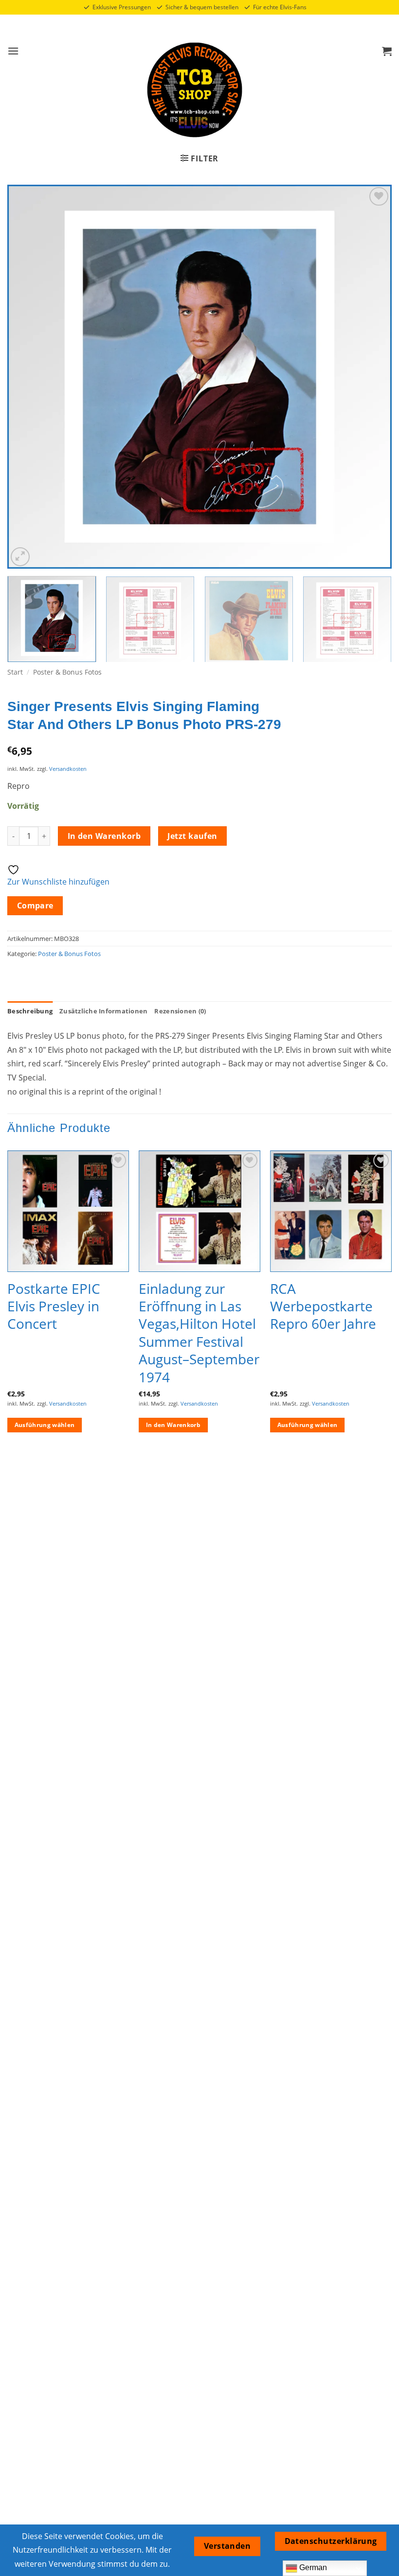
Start (15, 672)
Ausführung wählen (45, 1425)
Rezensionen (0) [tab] (180, 1011)
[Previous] (27, 377)
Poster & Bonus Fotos (67, 672)
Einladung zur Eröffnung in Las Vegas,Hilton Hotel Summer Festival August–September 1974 (199, 1333)
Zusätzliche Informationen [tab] (103, 1011)
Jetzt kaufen (192, 836)
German (312, 2567)
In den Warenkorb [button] (173, 1425)
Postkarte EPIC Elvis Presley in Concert (54, 1306)
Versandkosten (68, 769)
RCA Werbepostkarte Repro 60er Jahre (323, 1306)
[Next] (372, 377)
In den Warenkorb (104, 836)
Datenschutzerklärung (331, 2541)
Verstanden (227, 2546)
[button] (13, 51)
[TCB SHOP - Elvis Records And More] (195, 90)
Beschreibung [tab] (30, 1011)
